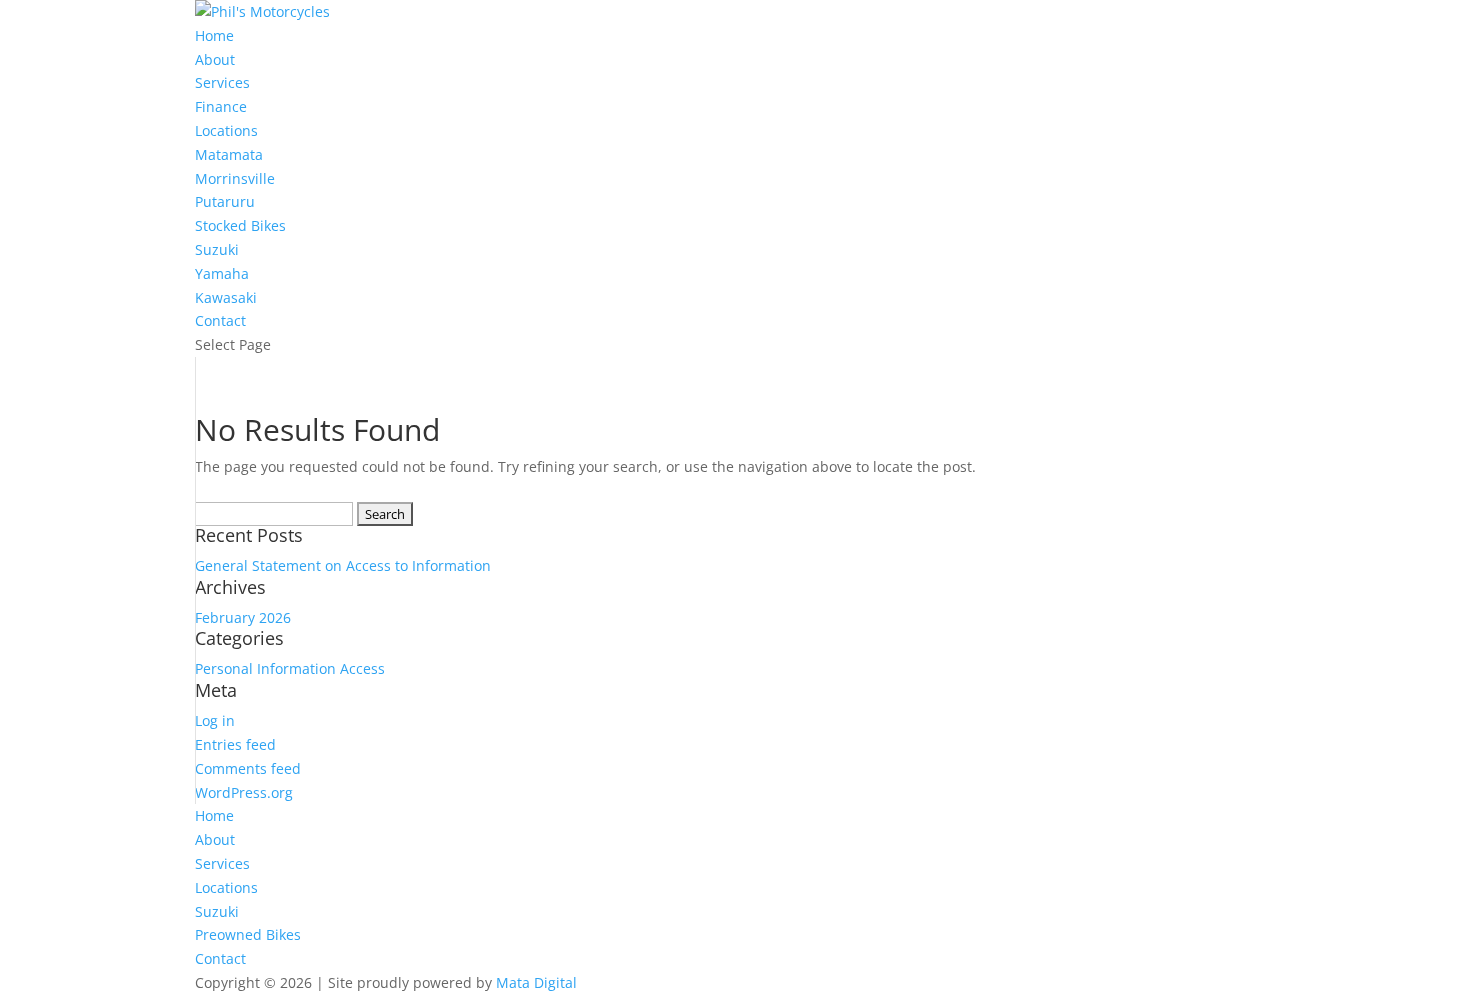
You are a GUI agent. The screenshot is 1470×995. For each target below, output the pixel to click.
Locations (226, 130)
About (215, 59)
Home (214, 35)
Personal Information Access (290, 668)
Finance (221, 106)
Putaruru (225, 201)
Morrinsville (235, 178)
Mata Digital (536, 982)
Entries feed (235, 744)
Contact (220, 320)
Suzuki (217, 249)
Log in (215, 720)
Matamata (229, 154)
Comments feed (248, 768)
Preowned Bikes (248, 934)
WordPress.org (244, 792)
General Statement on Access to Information (343, 565)
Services (222, 82)
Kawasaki (226, 297)
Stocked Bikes (240, 225)
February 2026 (243, 617)
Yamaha (222, 273)
